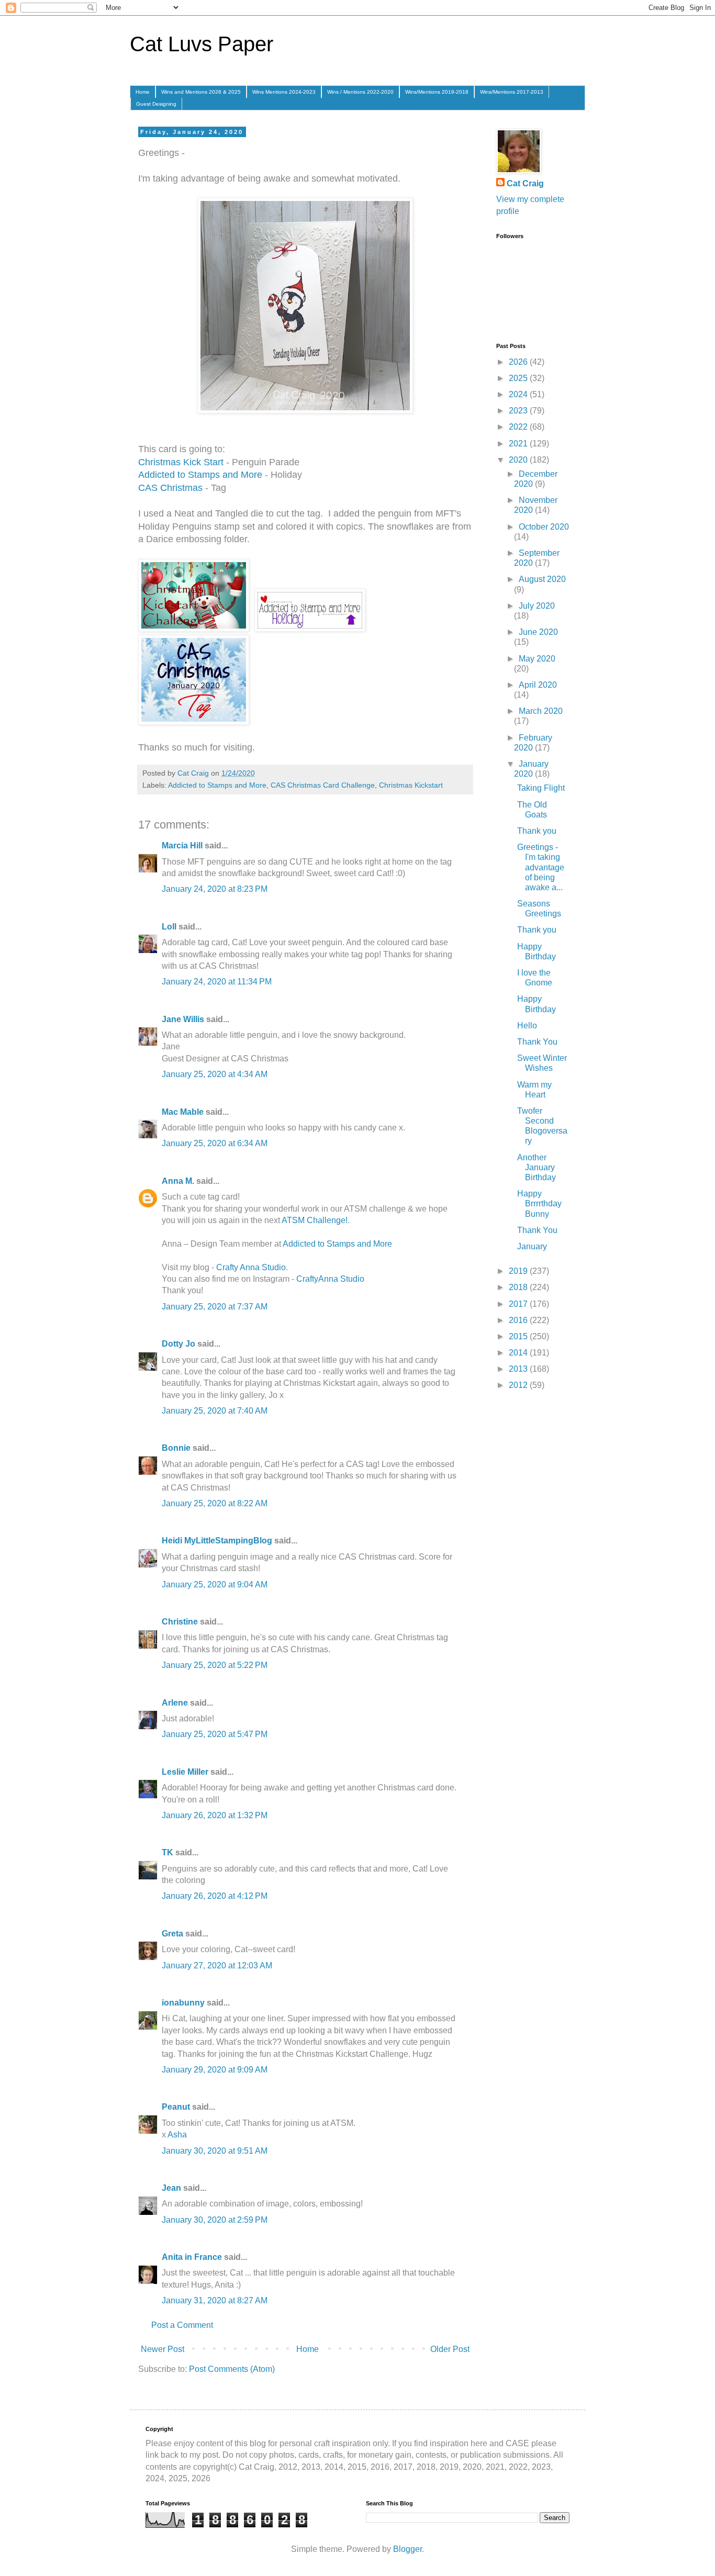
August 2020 (542, 579)
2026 (519, 362)
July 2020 (537, 606)
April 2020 (538, 685)
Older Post (450, 2349)
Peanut (176, 2107)
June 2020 (538, 632)
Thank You (537, 1042)
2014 (519, 1353)
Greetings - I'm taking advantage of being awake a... (541, 867)
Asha (177, 2135)
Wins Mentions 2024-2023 (284, 92)
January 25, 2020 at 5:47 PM (215, 1734)
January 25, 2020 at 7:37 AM (215, 1307)
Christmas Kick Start (181, 462)
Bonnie (176, 1448)
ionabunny (183, 2003)
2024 (519, 394)
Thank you (537, 831)
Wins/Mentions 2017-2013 (512, 92)
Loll (169, 927)
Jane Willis (183, 1019)
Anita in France (192, 2257)
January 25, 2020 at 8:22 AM (215, 1503)
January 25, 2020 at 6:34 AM (215, 1143)
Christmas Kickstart (411, 785)
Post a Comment (182, 2325)
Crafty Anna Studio (251, 1267)
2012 (519, 1385)
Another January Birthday (537, 1167)
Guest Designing (156, 104)
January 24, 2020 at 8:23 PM (215, 889)
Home (143, 92)
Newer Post (163, 2349)
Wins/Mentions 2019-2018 (437, 92)
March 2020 (541, 711)
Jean (171, 2188)
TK (167, 1852)
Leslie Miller (185, 1772)
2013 (519, 1369)
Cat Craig (525, 183)
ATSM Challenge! (315, 1220)
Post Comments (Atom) (232, 2369)
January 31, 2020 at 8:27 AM (215, 2300)
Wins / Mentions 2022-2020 (360, 92)
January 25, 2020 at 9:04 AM (215, 1584)
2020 (519, 460)
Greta (172, 1934)
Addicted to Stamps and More (200, 475)
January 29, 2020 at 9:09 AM (215, 2070)
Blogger (407, 2549)
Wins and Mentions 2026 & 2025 (201, 92)
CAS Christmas (170, 488)
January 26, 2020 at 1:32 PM (215, 1815)
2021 (519, 444)
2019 (519, 1271)
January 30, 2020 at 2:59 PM (215, 2220)
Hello (527, 1026)
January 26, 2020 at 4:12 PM (215, 1896)
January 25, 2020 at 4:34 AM (215, 1074)
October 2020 (544, 527)
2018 (519, 1287)
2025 (519, 378)
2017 (519, 1304)
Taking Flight (541, 788)
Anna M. (178, 1181)
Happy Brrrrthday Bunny (539, 1203)
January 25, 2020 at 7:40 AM (215, 1411)
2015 (519, 1336)
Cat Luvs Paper (202, 44)
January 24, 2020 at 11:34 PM (217, 982)
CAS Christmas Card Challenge (323, 785)
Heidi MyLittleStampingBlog (217, 1541)
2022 (519, 427)
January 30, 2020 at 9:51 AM (215, 2151)
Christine (180, 1622)
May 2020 (537, 659)
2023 (519, 411)
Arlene (175, 1703)
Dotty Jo (178, 1344)
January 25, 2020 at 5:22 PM (215, 1665)
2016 (519, 1320)
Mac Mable (183, 1112)
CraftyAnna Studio (330, 1279)
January (532, 1246)
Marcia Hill (182, 845)
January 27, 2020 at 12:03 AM (217, 1965)
